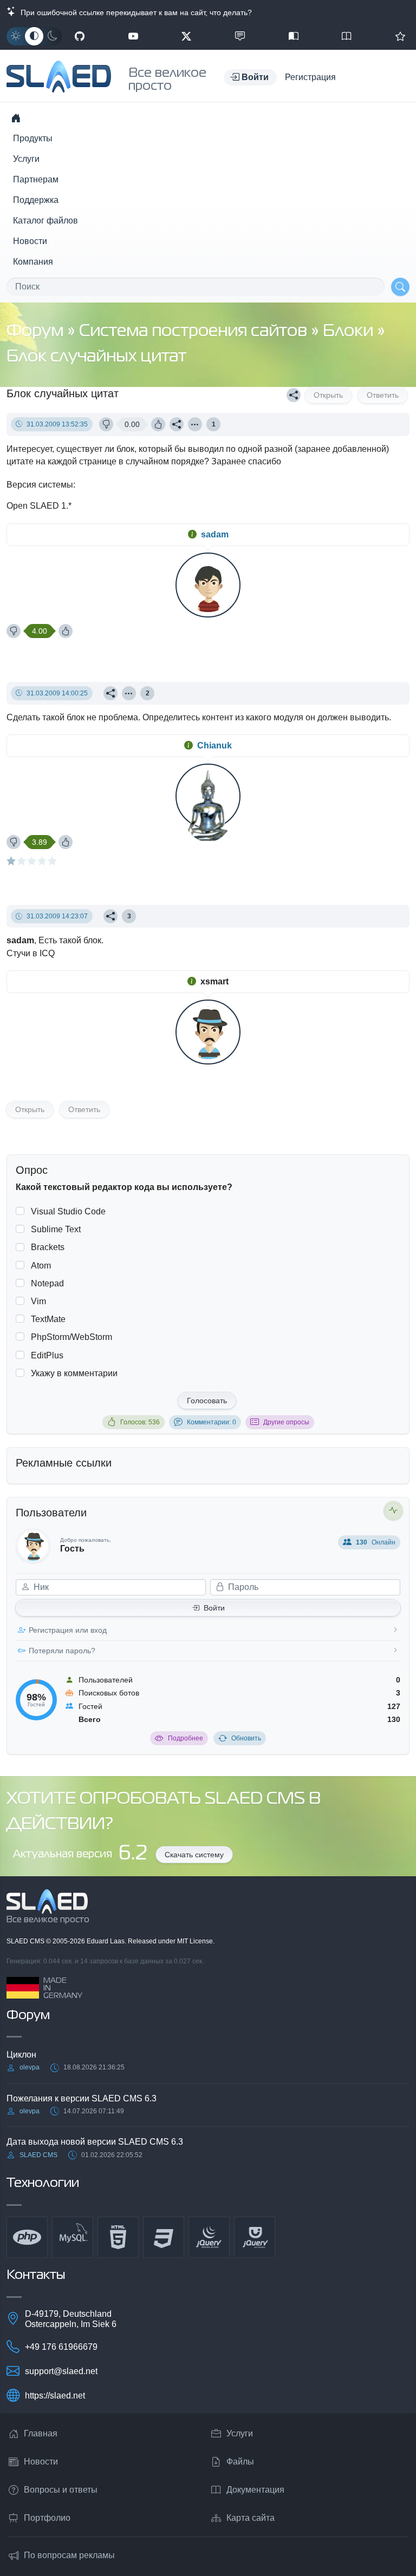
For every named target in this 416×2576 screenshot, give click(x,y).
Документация (255, 2490)
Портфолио (47, 2518)
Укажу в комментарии (74, 1373)
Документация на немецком (294, 36)
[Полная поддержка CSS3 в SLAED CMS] (164, 2237)
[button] (250, 77)
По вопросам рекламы (69, 2555)
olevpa (30, 2067)
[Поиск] (400, 287)
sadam (215, 534)
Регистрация (310, 77)
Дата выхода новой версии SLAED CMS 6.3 (95, 2142)
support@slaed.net (61, 2371)
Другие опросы (286, 1422)
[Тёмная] (53, 36)
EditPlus (47, 1355)
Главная (41, 2433)
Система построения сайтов (195, 331)
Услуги (26, 159)
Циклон (21, 2055)
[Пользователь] (195, 424)
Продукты (33, 138)
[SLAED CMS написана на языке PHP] (27, 2237)
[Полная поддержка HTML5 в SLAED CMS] (118, 2237)
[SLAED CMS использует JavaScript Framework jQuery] (209, 2237)
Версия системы (40, 485)
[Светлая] (16, 36)
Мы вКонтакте (240, 36)
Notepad (47, 1283)
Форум (37, 331)
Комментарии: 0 (212, 1422)
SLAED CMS (26, 1941)
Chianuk (214, 745)
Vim (38, 1301)
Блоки (350, 331)
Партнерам (36, 179)
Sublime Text (56, 1229)
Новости (30, 241)
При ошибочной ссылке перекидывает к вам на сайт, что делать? (134, 12)
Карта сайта (251, 2518)
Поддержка (36, 200)
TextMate (48, 1319)
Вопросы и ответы (61, 2490)
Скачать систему (194, 1855)
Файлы (240, 2462)
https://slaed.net (55, 2396)
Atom (41, 1266)
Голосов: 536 (140, 1422)
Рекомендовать (400, 36)
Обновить (246, 1738)
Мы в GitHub (80, 36)
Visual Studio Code (68, 1211)
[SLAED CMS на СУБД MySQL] (73, 2237)
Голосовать (207, 1401)
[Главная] (16, 118)
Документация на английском (347, 36)
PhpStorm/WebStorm (71, 1337)
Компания (33, 262)
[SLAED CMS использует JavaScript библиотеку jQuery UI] (255, 2237)
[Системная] (34, 36)
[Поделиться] (294, 395)
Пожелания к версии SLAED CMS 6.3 (82, 2098)
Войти (214, 1608)
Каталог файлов (45, 221)
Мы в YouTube (133, 36)
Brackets (48, 1247)
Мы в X (186, 36)
